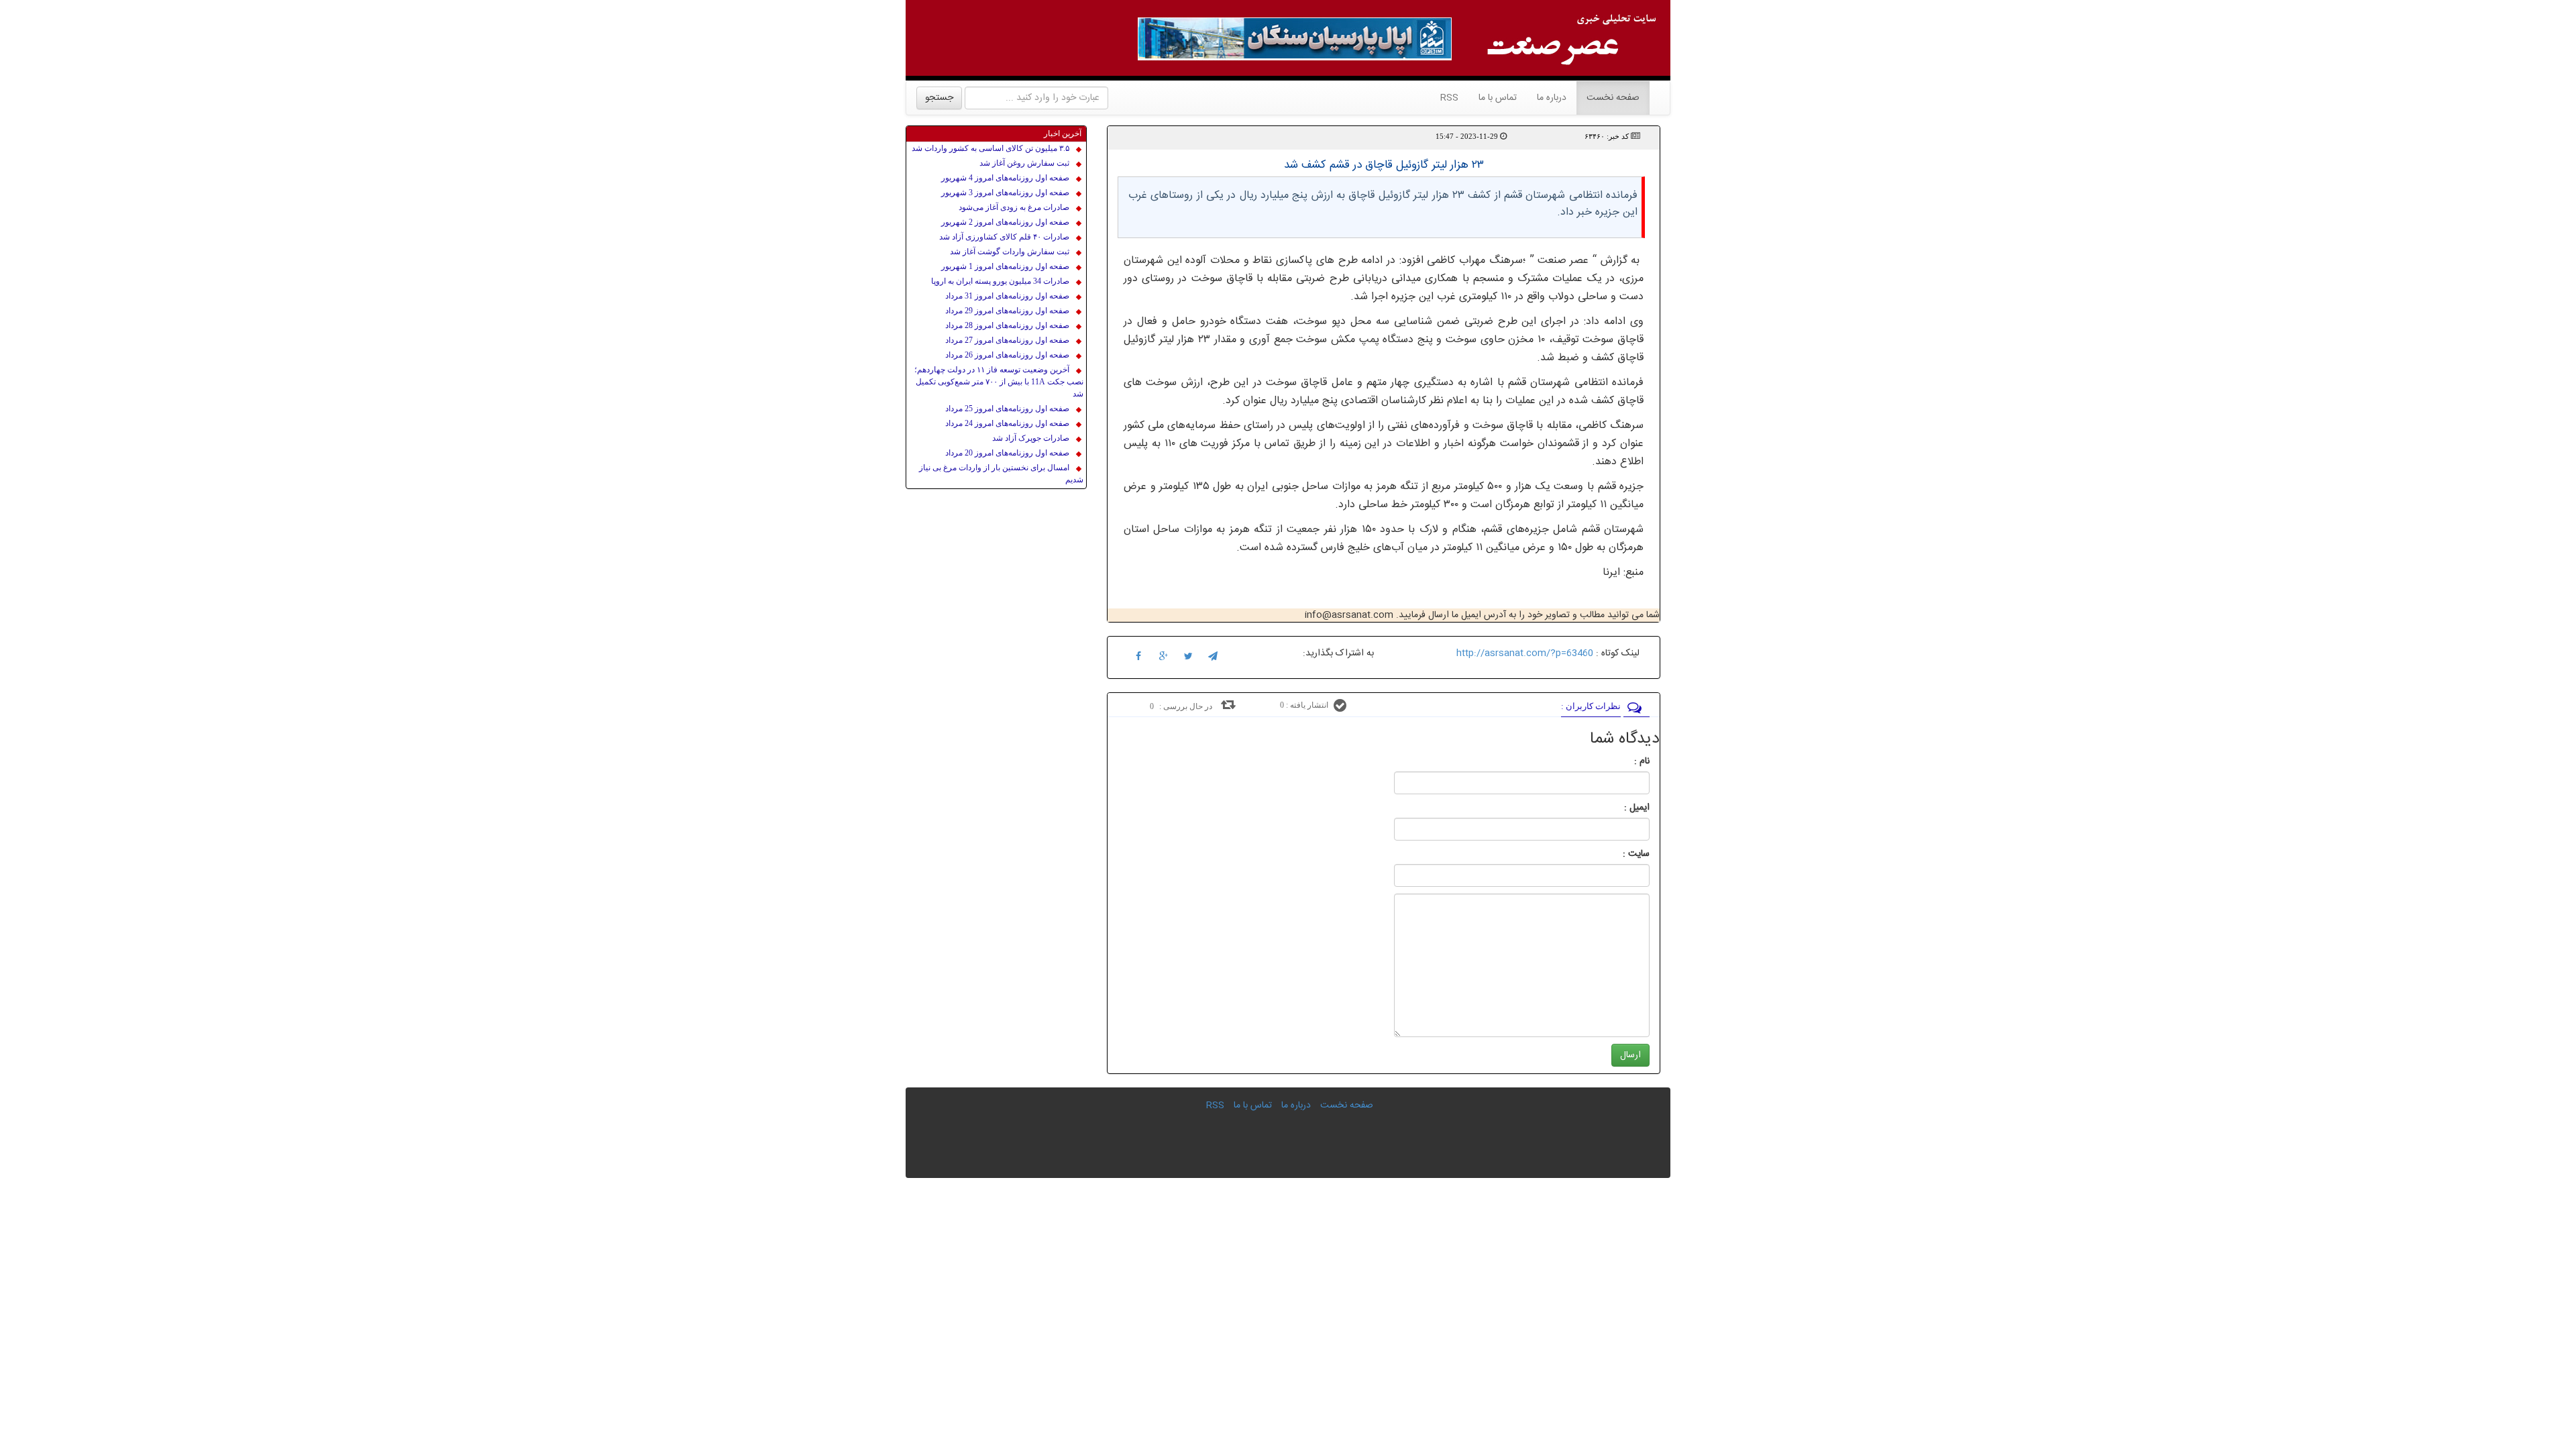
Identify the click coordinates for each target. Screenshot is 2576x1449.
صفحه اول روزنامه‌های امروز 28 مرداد (1007, 325)
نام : (1622, 761)
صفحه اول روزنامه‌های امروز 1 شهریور (1005, 266)
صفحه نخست (1608, 98)
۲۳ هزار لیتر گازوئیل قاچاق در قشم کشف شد (1384, 165)
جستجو (939, 98)
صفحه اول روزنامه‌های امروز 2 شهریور (1005, 222)
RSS (1449, 98)
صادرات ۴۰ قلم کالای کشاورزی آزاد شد (1004, 237)
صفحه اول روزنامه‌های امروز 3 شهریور (1005, 193)
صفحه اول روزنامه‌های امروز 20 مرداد (1007, 453)
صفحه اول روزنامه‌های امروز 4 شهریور (1005, 178)
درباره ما (1552, 98)
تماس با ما (1498, 98)
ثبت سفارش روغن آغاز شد (1024, 163)
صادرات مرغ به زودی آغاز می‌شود (1014, 207)
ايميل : (1621, 808)
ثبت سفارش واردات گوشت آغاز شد (1010, 252)
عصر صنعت (1565, 261)
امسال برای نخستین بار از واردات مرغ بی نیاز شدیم (1001, 474)
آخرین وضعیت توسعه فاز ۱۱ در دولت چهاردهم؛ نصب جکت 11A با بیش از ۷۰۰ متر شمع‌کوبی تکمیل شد (999, 382)
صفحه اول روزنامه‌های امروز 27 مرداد (1007, 340)
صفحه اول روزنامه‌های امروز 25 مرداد (1007, 409)
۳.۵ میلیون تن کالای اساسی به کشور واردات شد (990, 148)
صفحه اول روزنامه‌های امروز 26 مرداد (1007, 355)
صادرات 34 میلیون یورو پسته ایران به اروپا (1000, 281)
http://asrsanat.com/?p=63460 (1525, 653)
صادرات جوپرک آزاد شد (1031, 438)
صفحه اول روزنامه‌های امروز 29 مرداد (1007, 311)
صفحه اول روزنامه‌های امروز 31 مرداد (1007, 296)
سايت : (1621, 854)
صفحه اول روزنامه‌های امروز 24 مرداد (1007, 423)
